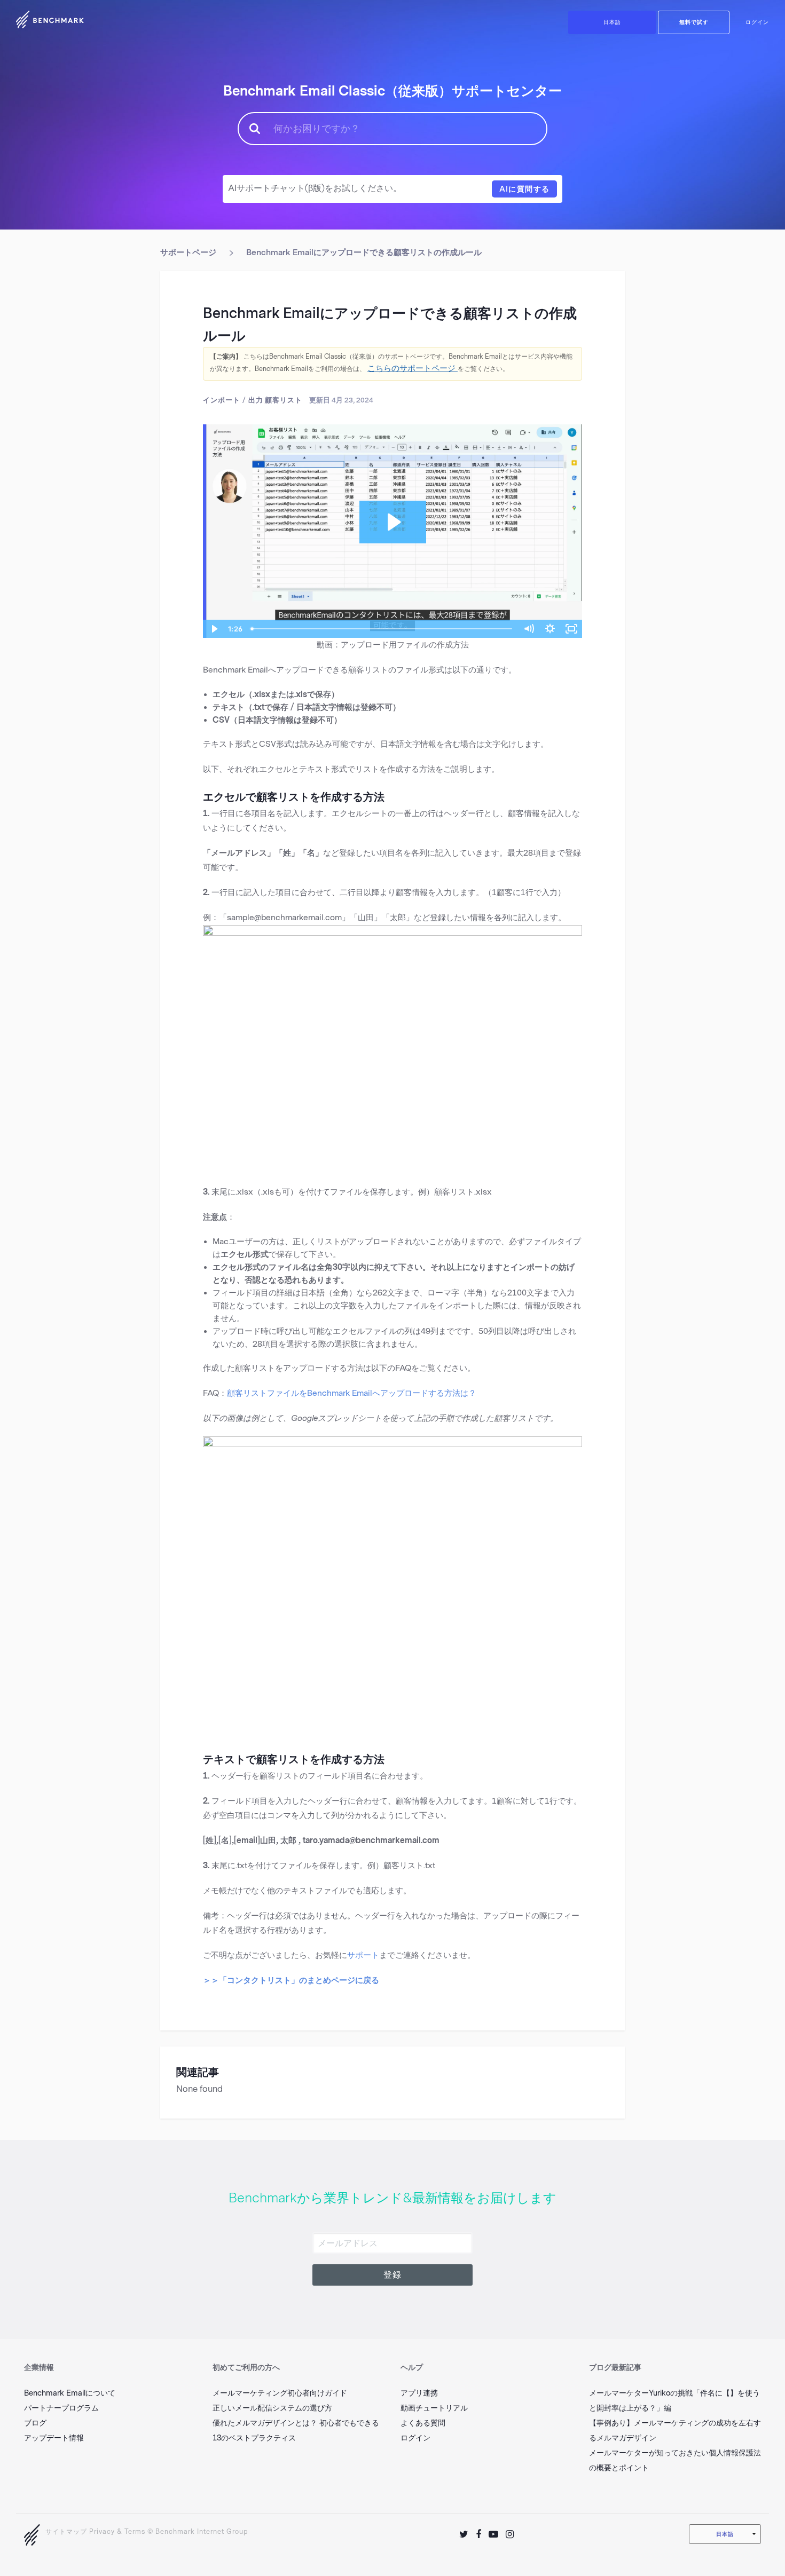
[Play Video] (214, 629)
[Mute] (529, 629)
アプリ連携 (419, 2393)
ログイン (757, 22)
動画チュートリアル (434, 2408)
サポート (363, 1955)
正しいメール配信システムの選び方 (272, 2408)
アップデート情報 (54, 2438)
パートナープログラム (61, 2408)
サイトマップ (66, 2532)
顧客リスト (284, 400)
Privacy (102, 2532)
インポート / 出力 (233, 400)
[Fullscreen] (571, 629)
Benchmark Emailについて (70, 2393)
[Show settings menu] (550, 629)
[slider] (382, 629)
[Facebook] (478, 2534)
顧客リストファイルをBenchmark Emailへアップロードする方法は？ (352, 1393)
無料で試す (694, 22)
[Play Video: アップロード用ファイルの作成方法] (393, 522)
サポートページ (188, 252)
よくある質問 (423, 2423)
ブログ (35, 2423)
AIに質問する (525, 189)
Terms (135, 2532)
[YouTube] (493, 2534)
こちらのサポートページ (413, 368)
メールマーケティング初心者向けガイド (280, 2393)
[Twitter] (464, 2534)
